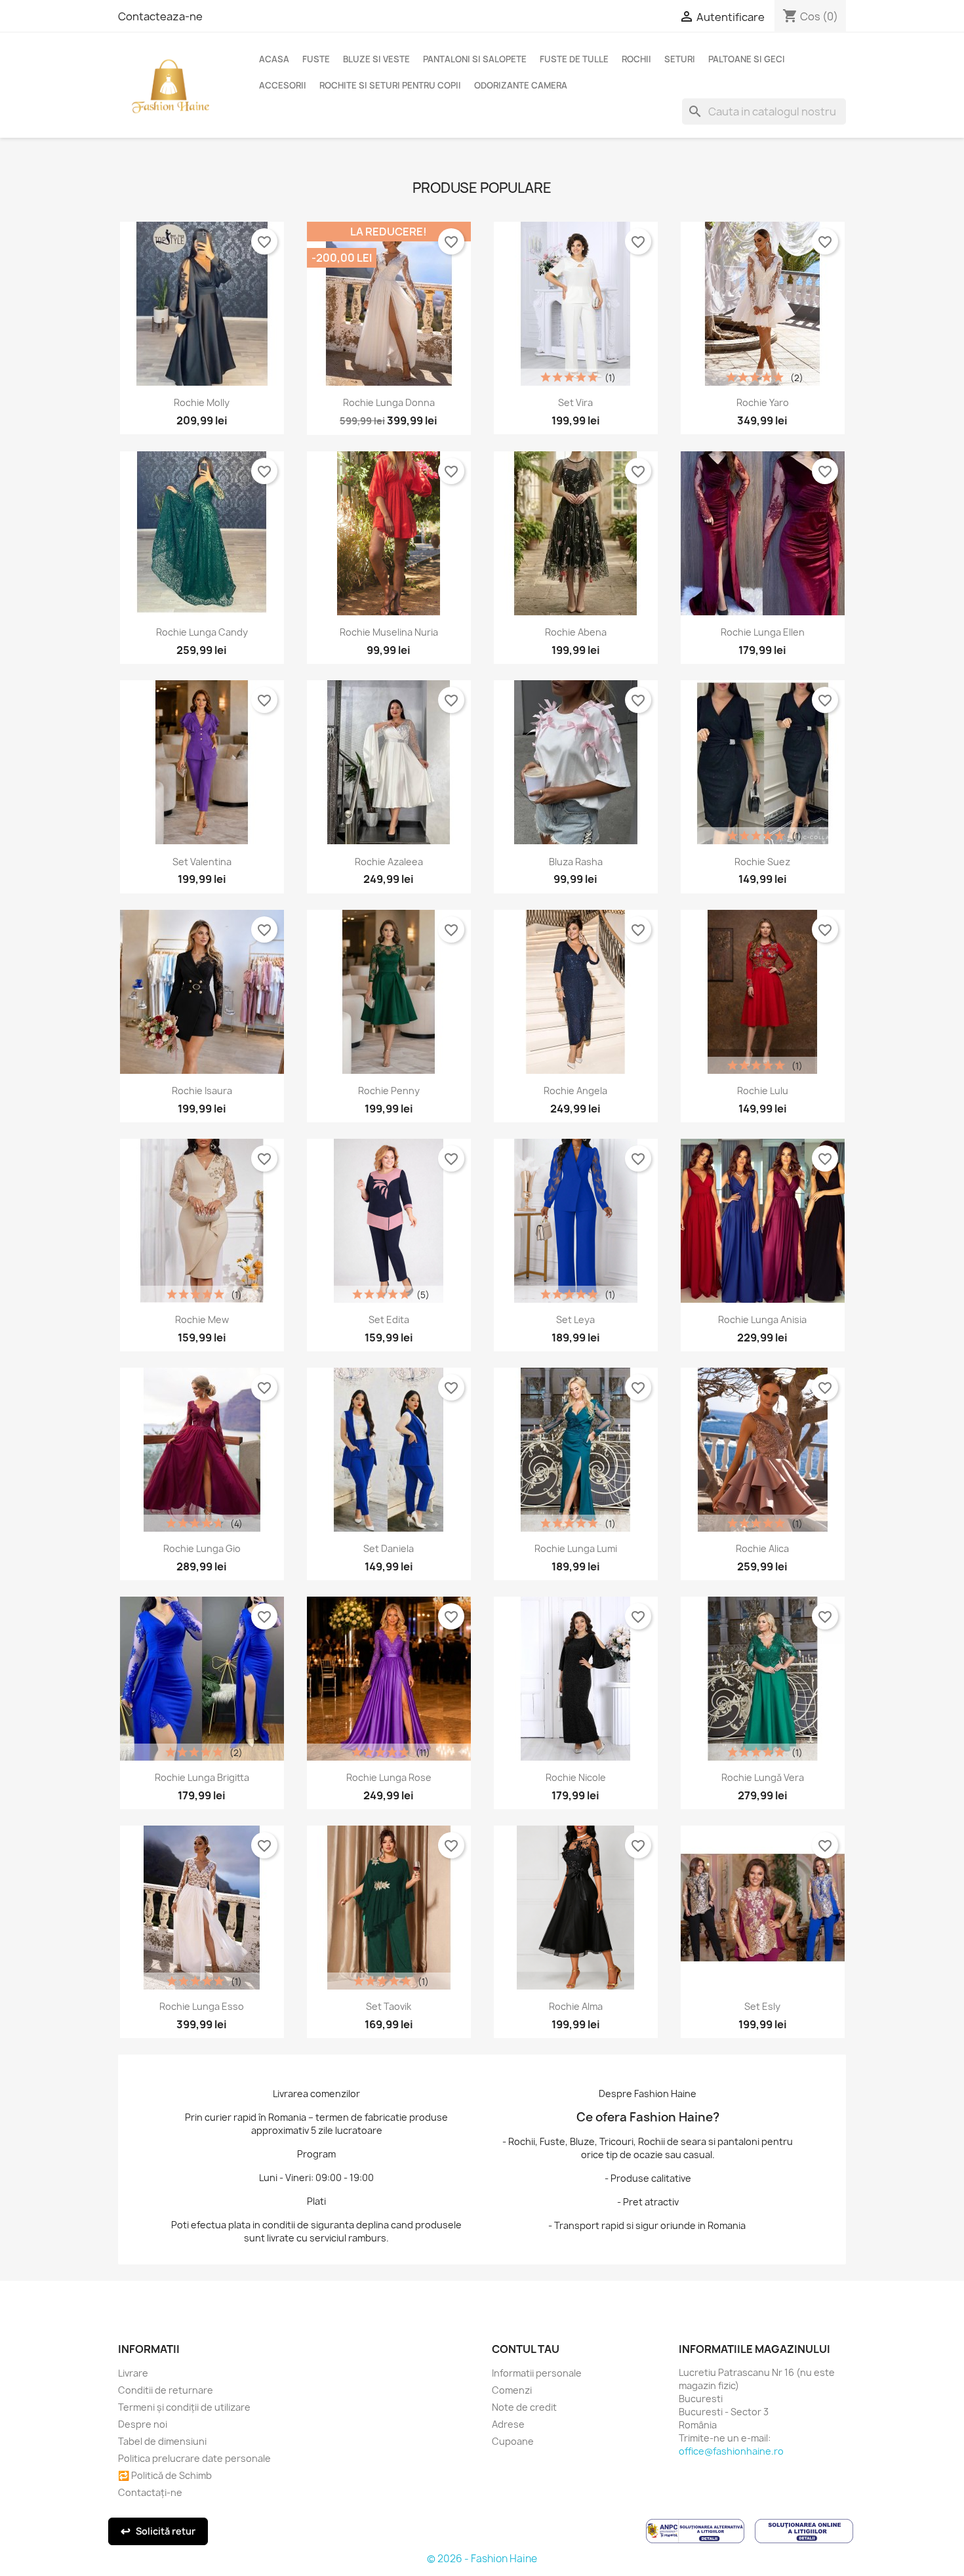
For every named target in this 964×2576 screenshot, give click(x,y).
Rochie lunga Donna (389, 402)
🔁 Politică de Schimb (165, 2475)
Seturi (680, 59)
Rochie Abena (576, 632)
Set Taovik (389, 2006)
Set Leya (575, 1319)
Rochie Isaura (202, 1091)
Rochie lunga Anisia (762, 1319)
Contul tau (526, 2349)
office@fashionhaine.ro (731, 2451)
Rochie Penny (389, 1091)
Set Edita (389, 1319)
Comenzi (512, 2390)
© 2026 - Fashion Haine (482, 2559)
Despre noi (143, 2424)
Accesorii (283, 85)
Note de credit (524, 2407)
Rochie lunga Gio (202, 1548)
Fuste (316, 59)
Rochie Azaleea (389, 862)
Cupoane (513, 2441)
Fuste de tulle (574, 59)
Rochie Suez (762, 862)
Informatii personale (537, 2373)
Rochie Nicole (576, 1777)
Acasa (274, 59)
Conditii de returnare (166, 2390)
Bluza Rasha (576, 862)
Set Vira (575, 402)
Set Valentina (202, 862)
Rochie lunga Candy (202, 632)
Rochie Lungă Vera (763, 1777)
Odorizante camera (521, 85)
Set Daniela (389, 1548)
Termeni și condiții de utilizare (184, 2407)
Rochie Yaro (763, 402)
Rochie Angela (575, 1091)
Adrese (508, 2424)
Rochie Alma (576, 2006)
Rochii (636, 59)
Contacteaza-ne (160, 16)
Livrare (133, 2373)
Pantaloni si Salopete (475, 59)
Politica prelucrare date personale (194, 2458)
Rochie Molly (202, 402)
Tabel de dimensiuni (162, 2441)
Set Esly (762, 2006)
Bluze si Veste (376, 59)
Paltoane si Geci (747, 59)
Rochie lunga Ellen (763, 632)
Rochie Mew (202, 1319)
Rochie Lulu (763, 1091)
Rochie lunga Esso (202, 2006)
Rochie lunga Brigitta (202, 1777)
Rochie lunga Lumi (576, 1548)
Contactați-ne (150, 2492)
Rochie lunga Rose (389, 1777)
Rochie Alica (762, 1548)
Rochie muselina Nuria (389, 632)
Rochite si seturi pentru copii (390, 85)
